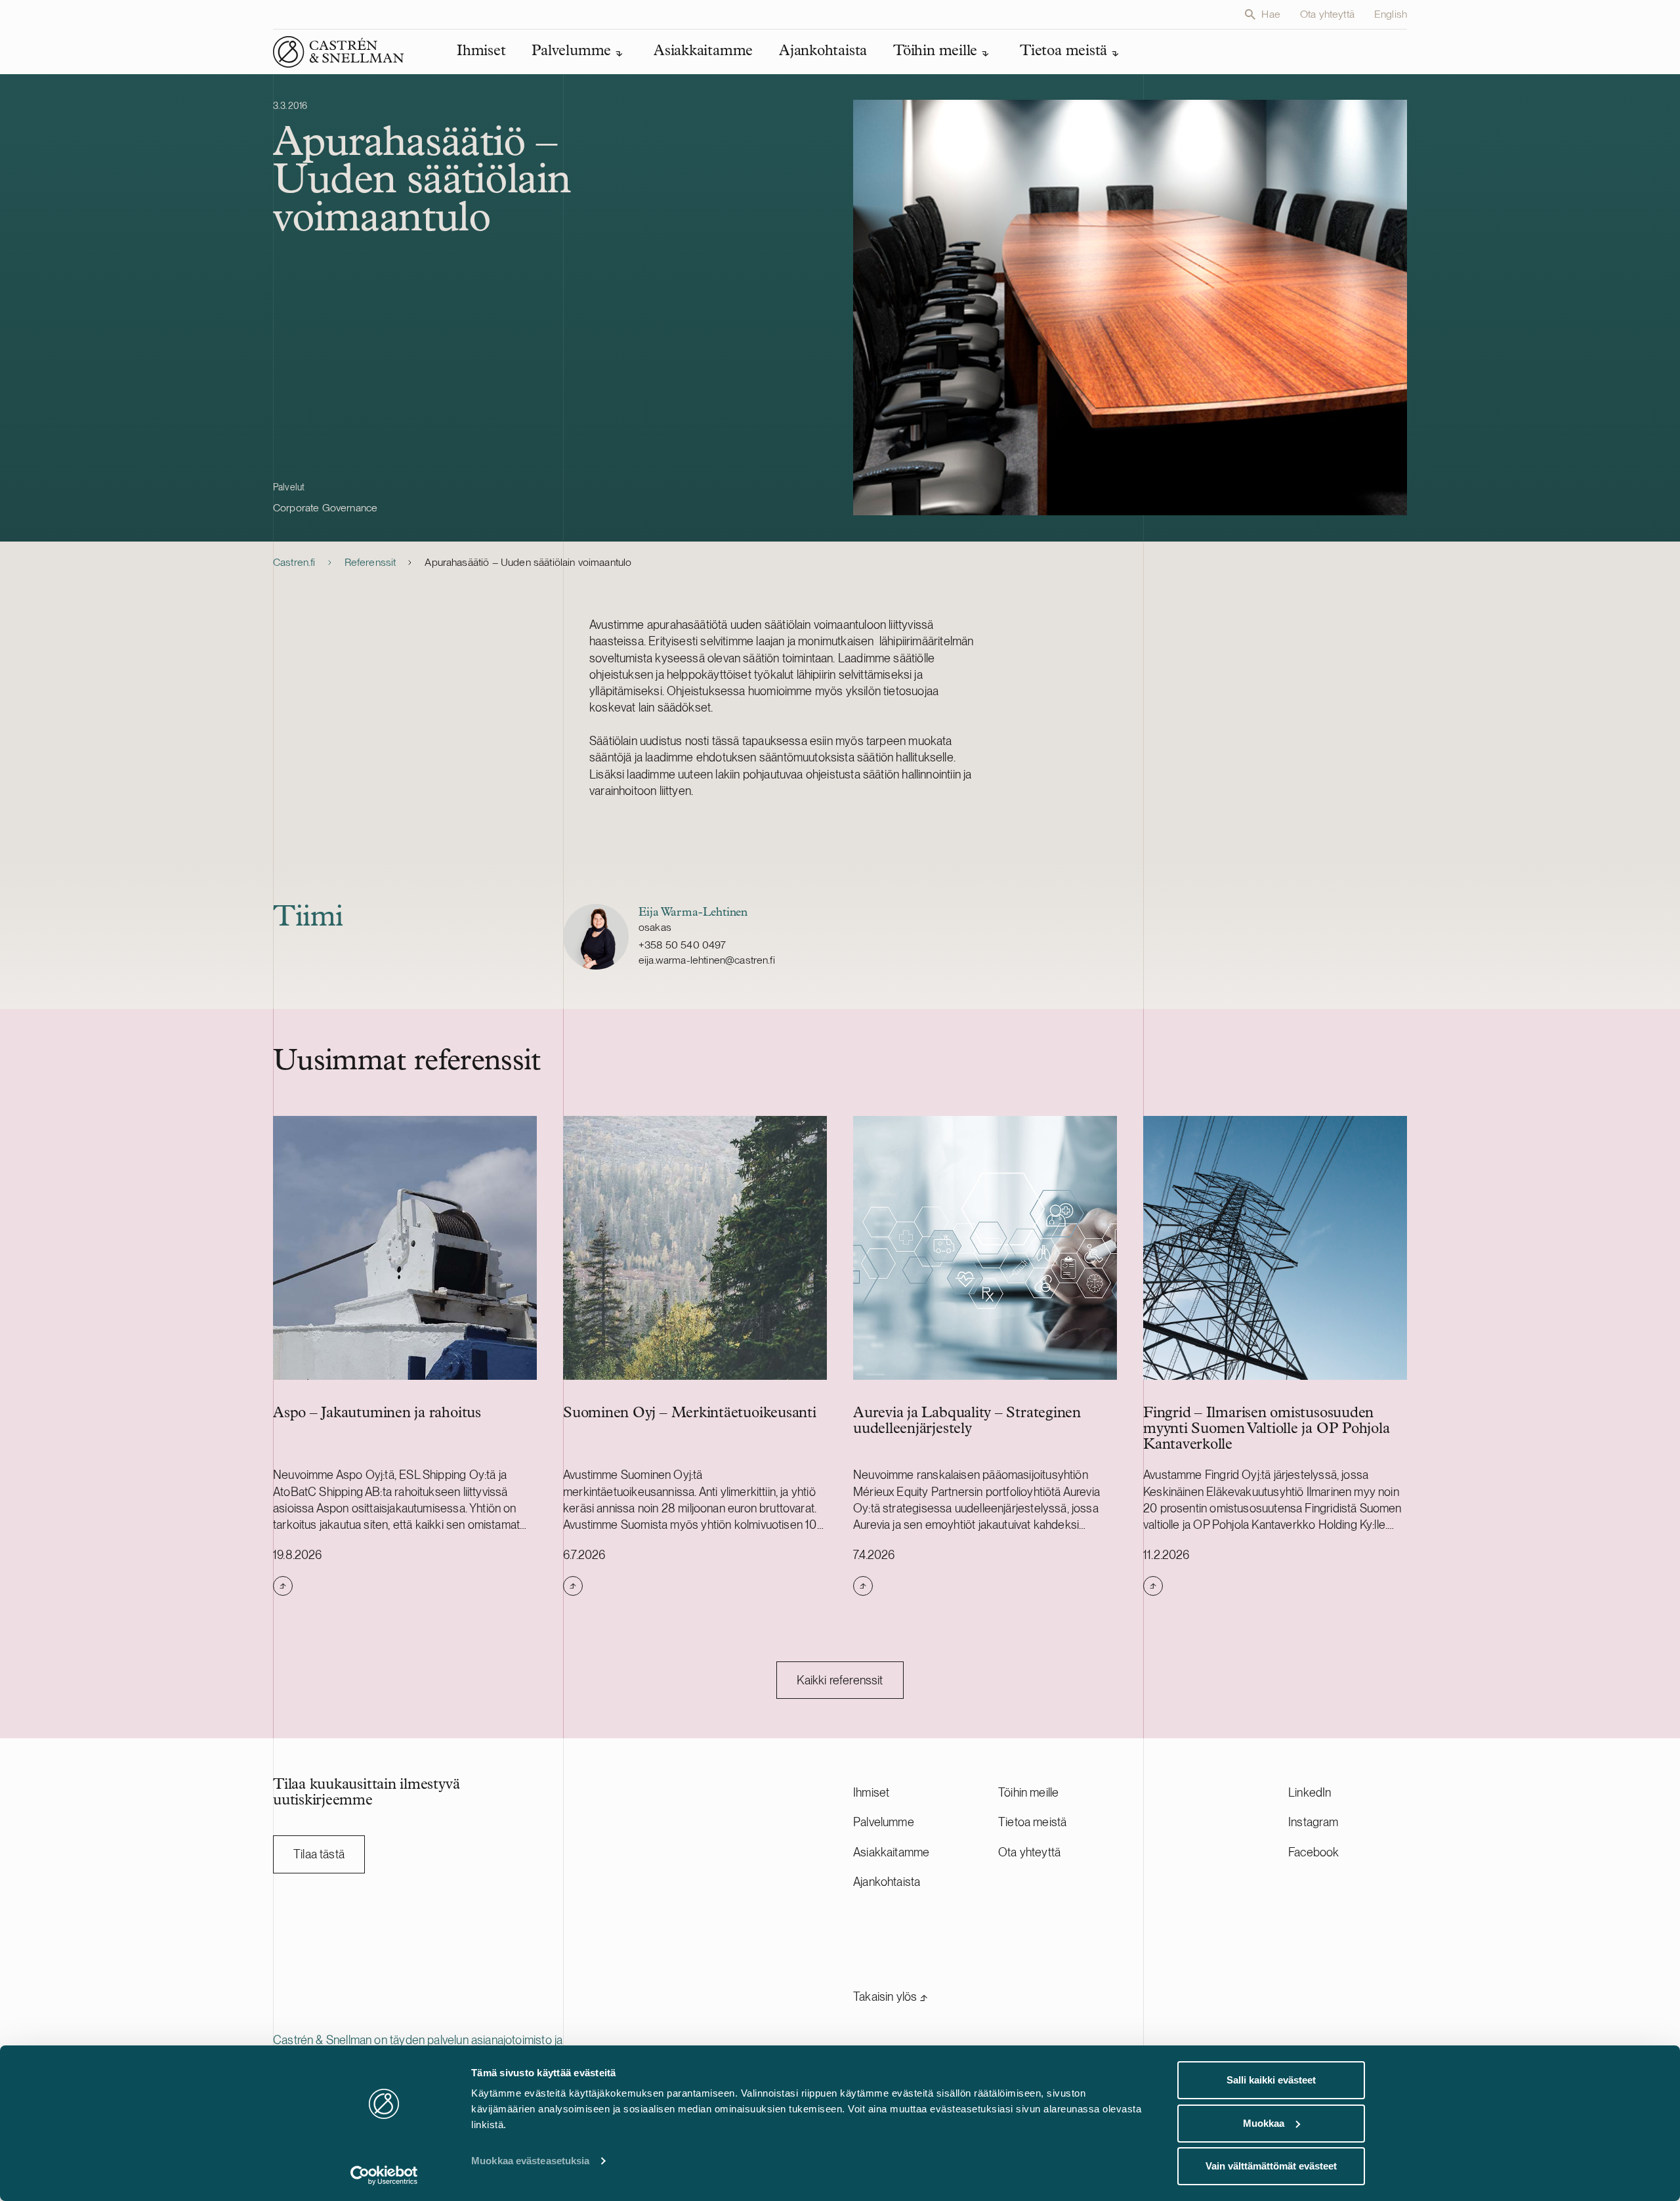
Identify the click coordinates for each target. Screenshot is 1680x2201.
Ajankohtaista (887, 1882)
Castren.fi (294, 562)
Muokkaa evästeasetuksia (530, 2161)
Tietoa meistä (1032, 1822)
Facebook (1313, 1852)
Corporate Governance (325, 508)
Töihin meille (1028, 1792)
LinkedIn (1310, 1792)
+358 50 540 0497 (682, 945)
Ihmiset (871, 1792)
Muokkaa (1264, 2123)
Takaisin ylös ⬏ (891, 1997)
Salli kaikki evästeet (1271, 2080)
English (1391, 14)
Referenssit (370, 562)
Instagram (1313, 1822)
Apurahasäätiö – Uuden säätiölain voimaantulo (528, 562)
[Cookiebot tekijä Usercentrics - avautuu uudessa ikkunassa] (384, 2175)
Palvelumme (884, 1822)
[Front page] (339, 52)
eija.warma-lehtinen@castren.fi (707, 960)
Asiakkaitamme (891, 1852)
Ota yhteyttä (1327, 14)
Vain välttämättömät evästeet (1271, 2166)
